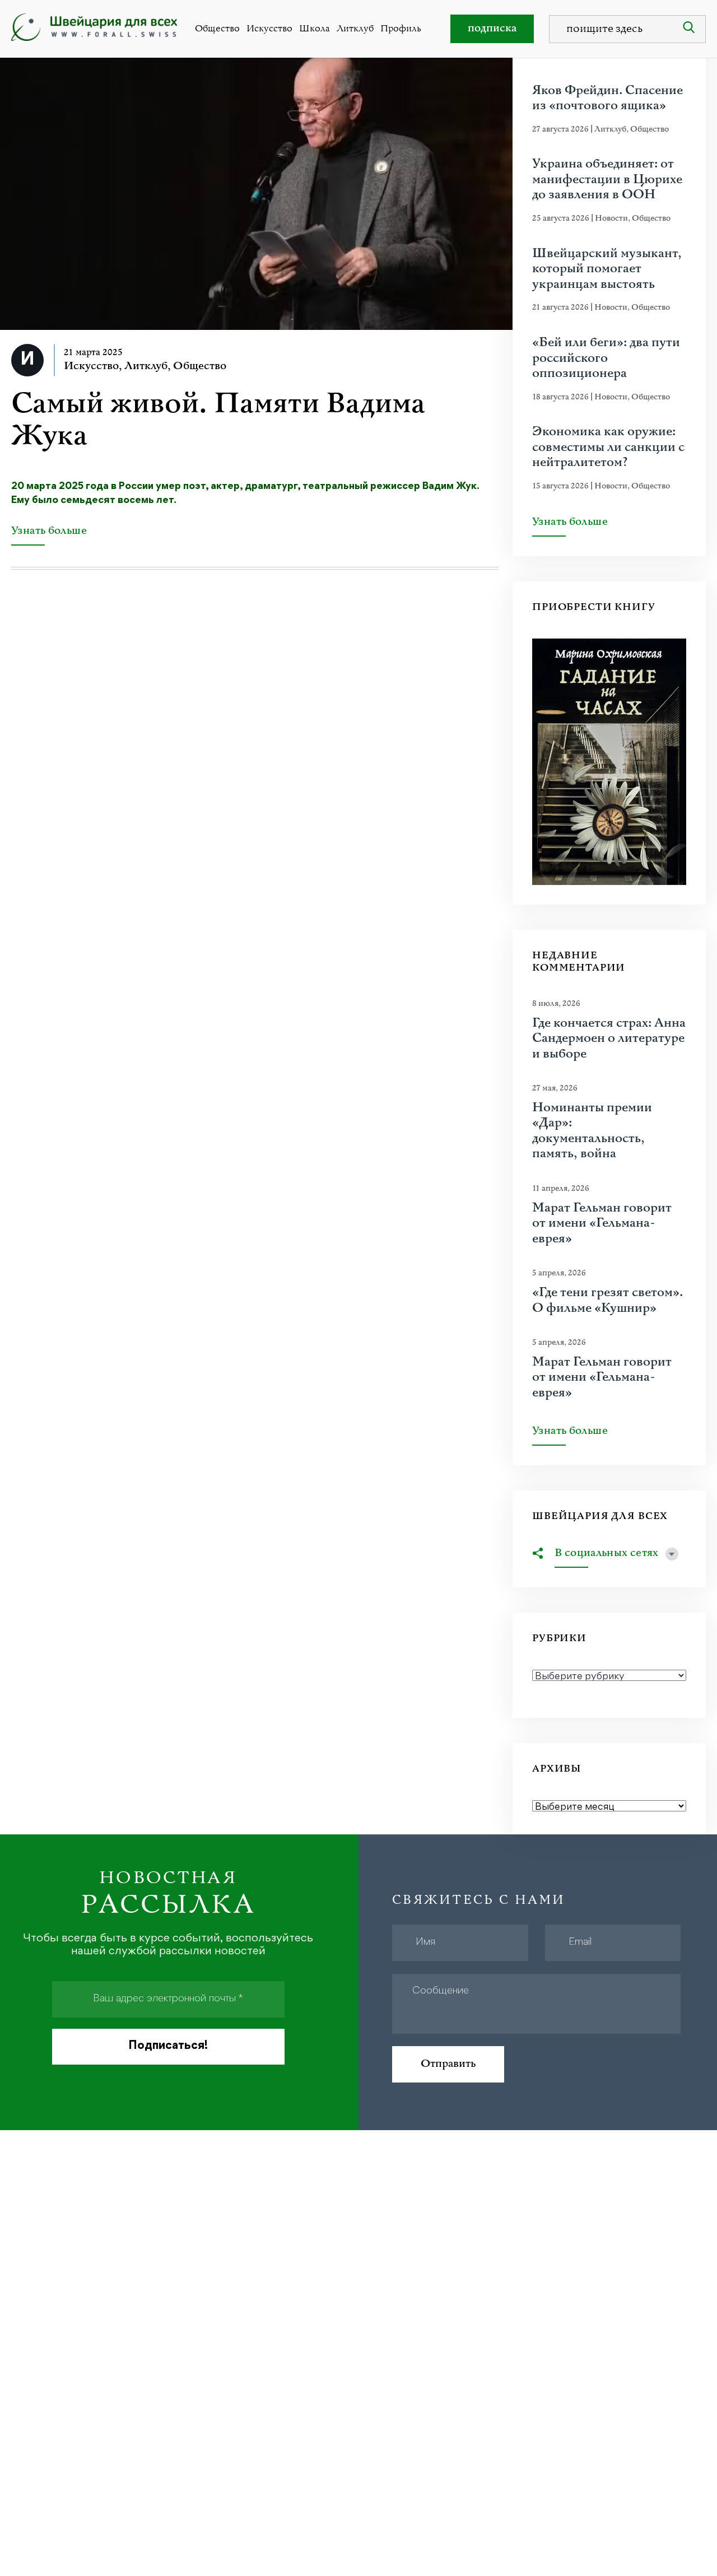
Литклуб (355, 29)
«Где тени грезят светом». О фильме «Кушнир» (607, 1300)
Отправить (448, 2064)
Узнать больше (49, 532)
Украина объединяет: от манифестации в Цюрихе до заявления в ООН (607, 180)
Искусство (269, 29)
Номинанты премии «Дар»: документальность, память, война (592, 1131)
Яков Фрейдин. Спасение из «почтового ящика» (607, 98)
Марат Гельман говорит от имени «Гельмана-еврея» (602, 1224)
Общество (217, 29)
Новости (611, 218)
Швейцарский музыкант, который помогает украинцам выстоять (607, 269)
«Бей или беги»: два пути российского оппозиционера (606, 358)
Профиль (401, 29)
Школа (315, 29)
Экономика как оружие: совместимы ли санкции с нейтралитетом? (608, 447)
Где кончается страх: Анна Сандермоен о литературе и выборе (609, 1039)
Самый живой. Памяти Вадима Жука (218, 420)
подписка (492, 28)
